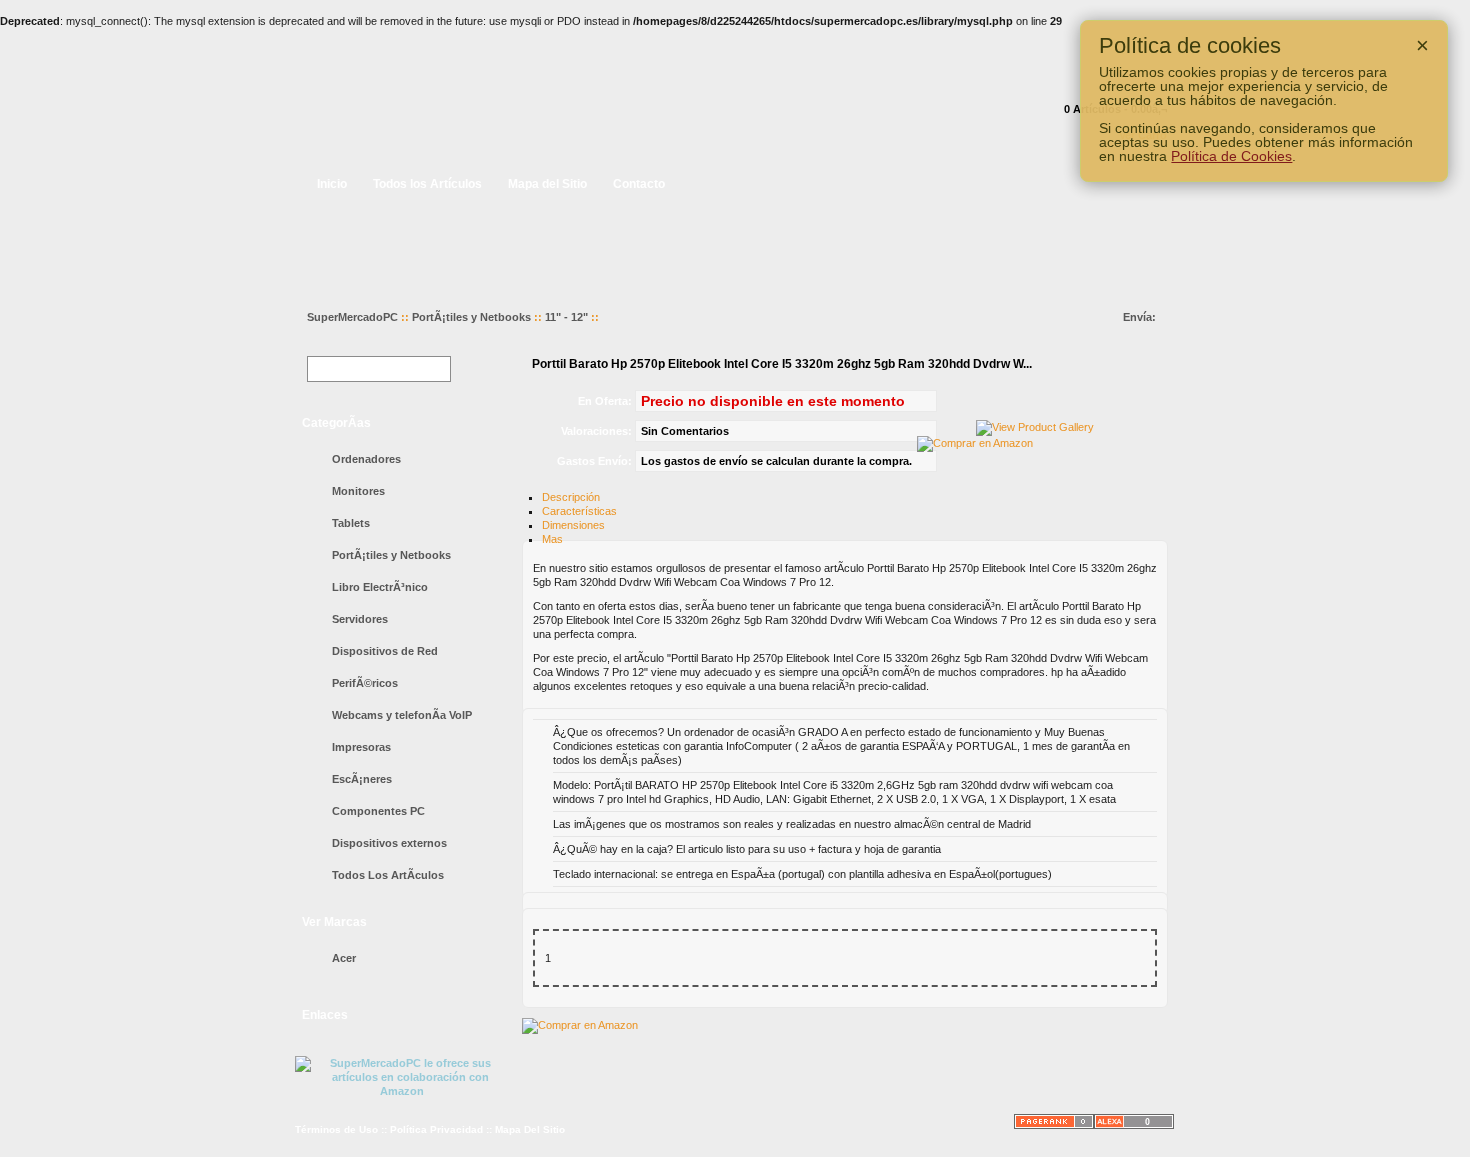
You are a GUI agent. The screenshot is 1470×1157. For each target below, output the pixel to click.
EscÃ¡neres (362, 779)
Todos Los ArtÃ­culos (388, 875)
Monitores (358, 491)
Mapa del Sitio (547, 184)
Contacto (639, 184)
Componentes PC (378, 811)
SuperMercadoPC (352, 317)
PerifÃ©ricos (365, 683)
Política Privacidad (436, 1129)
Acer (344, 958)
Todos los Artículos (427, 184)
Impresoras (361, 747)
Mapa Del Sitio (530, 1129)
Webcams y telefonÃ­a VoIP (402, 715)
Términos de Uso (336, 1129)
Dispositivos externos (389, 843)
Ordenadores (366, 459)
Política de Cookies (1231, 156)
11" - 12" (566, 317)
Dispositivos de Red (385, 651)
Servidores (360, 619)
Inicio (332, 184)
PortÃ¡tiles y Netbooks (471, 317)
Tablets (351, 523)
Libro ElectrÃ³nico (380, 587)
